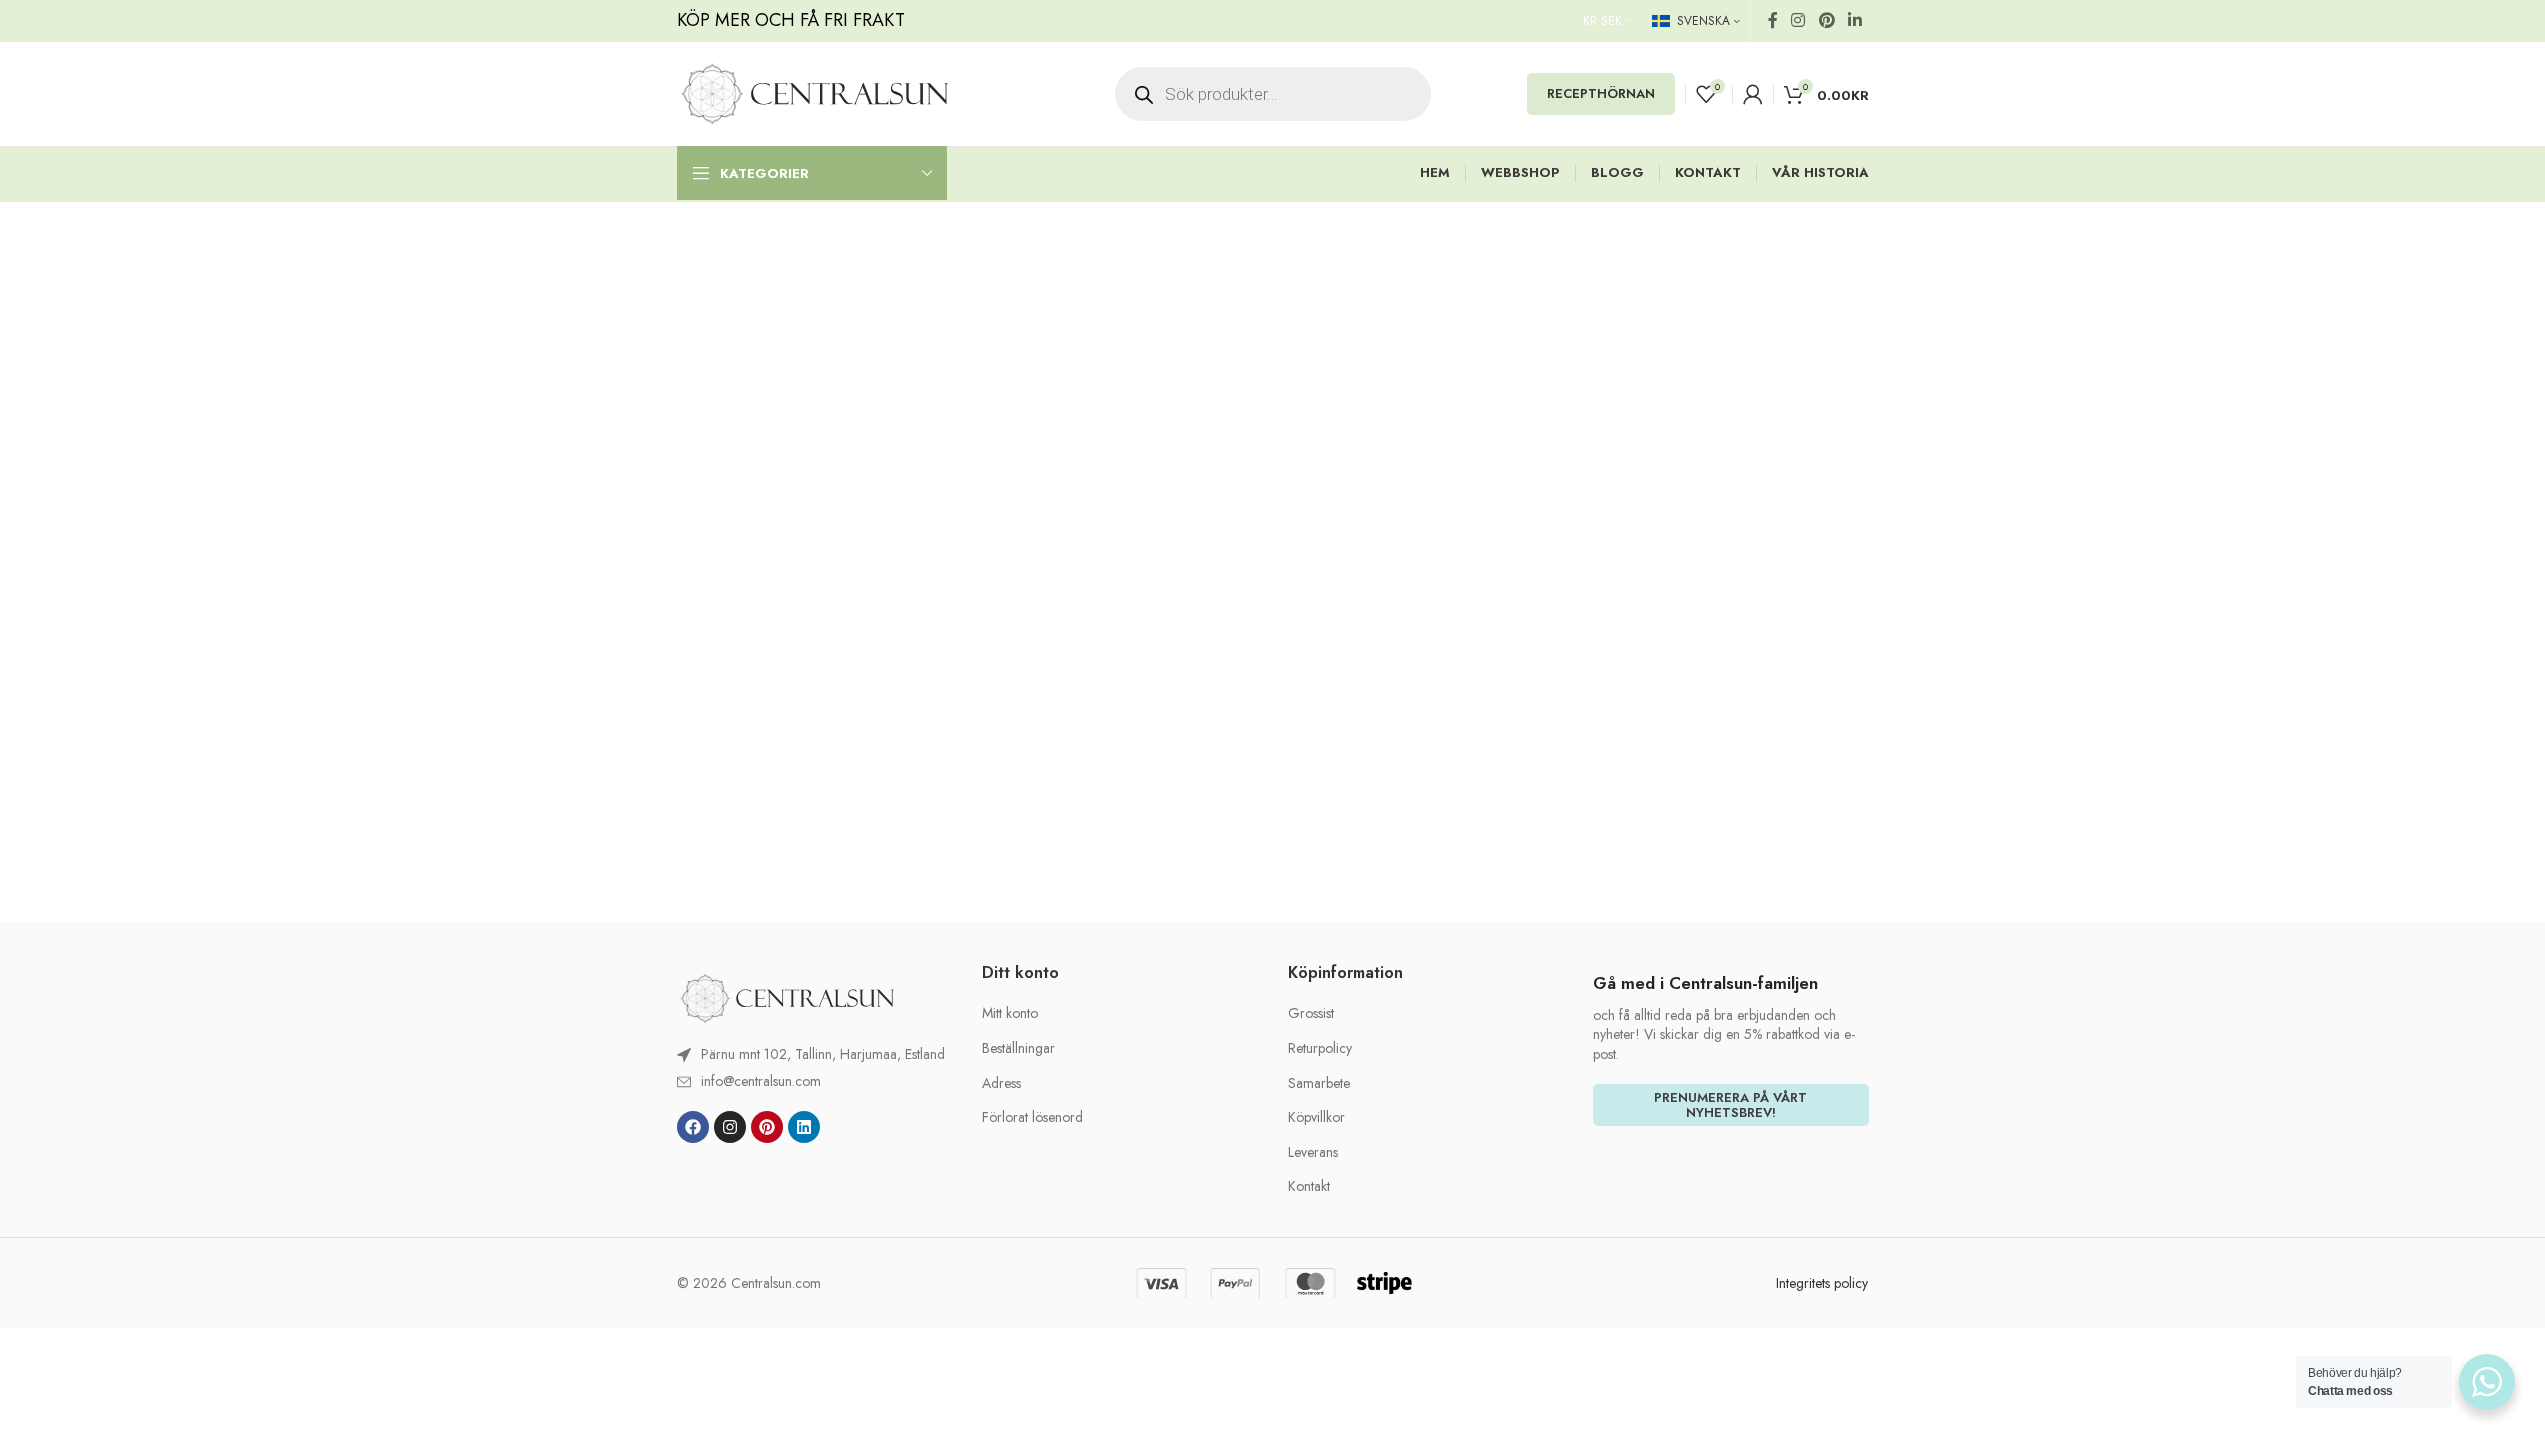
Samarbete (1319, 1083)
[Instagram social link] (1798, 20)
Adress (1001, 1083)
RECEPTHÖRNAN (1601, 93)
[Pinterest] (767, 1127)
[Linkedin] (804, 1127)
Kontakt (1309, 1186)
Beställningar (1018, 1048)
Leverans (1313, 1152)
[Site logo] (814, 92)
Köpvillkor (1316, 1117)
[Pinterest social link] (1826, 20)
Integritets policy (1822, 1283)
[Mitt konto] (1753, 94)
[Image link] (787, 997)
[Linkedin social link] (1854, 20)
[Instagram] (730, 1127)
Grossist (1311, 1013)
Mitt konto (1010, 1013)
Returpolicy (1320, 1048)
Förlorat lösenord (1032, 1117)
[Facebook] (693, 1127)
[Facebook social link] (1773, 20)
